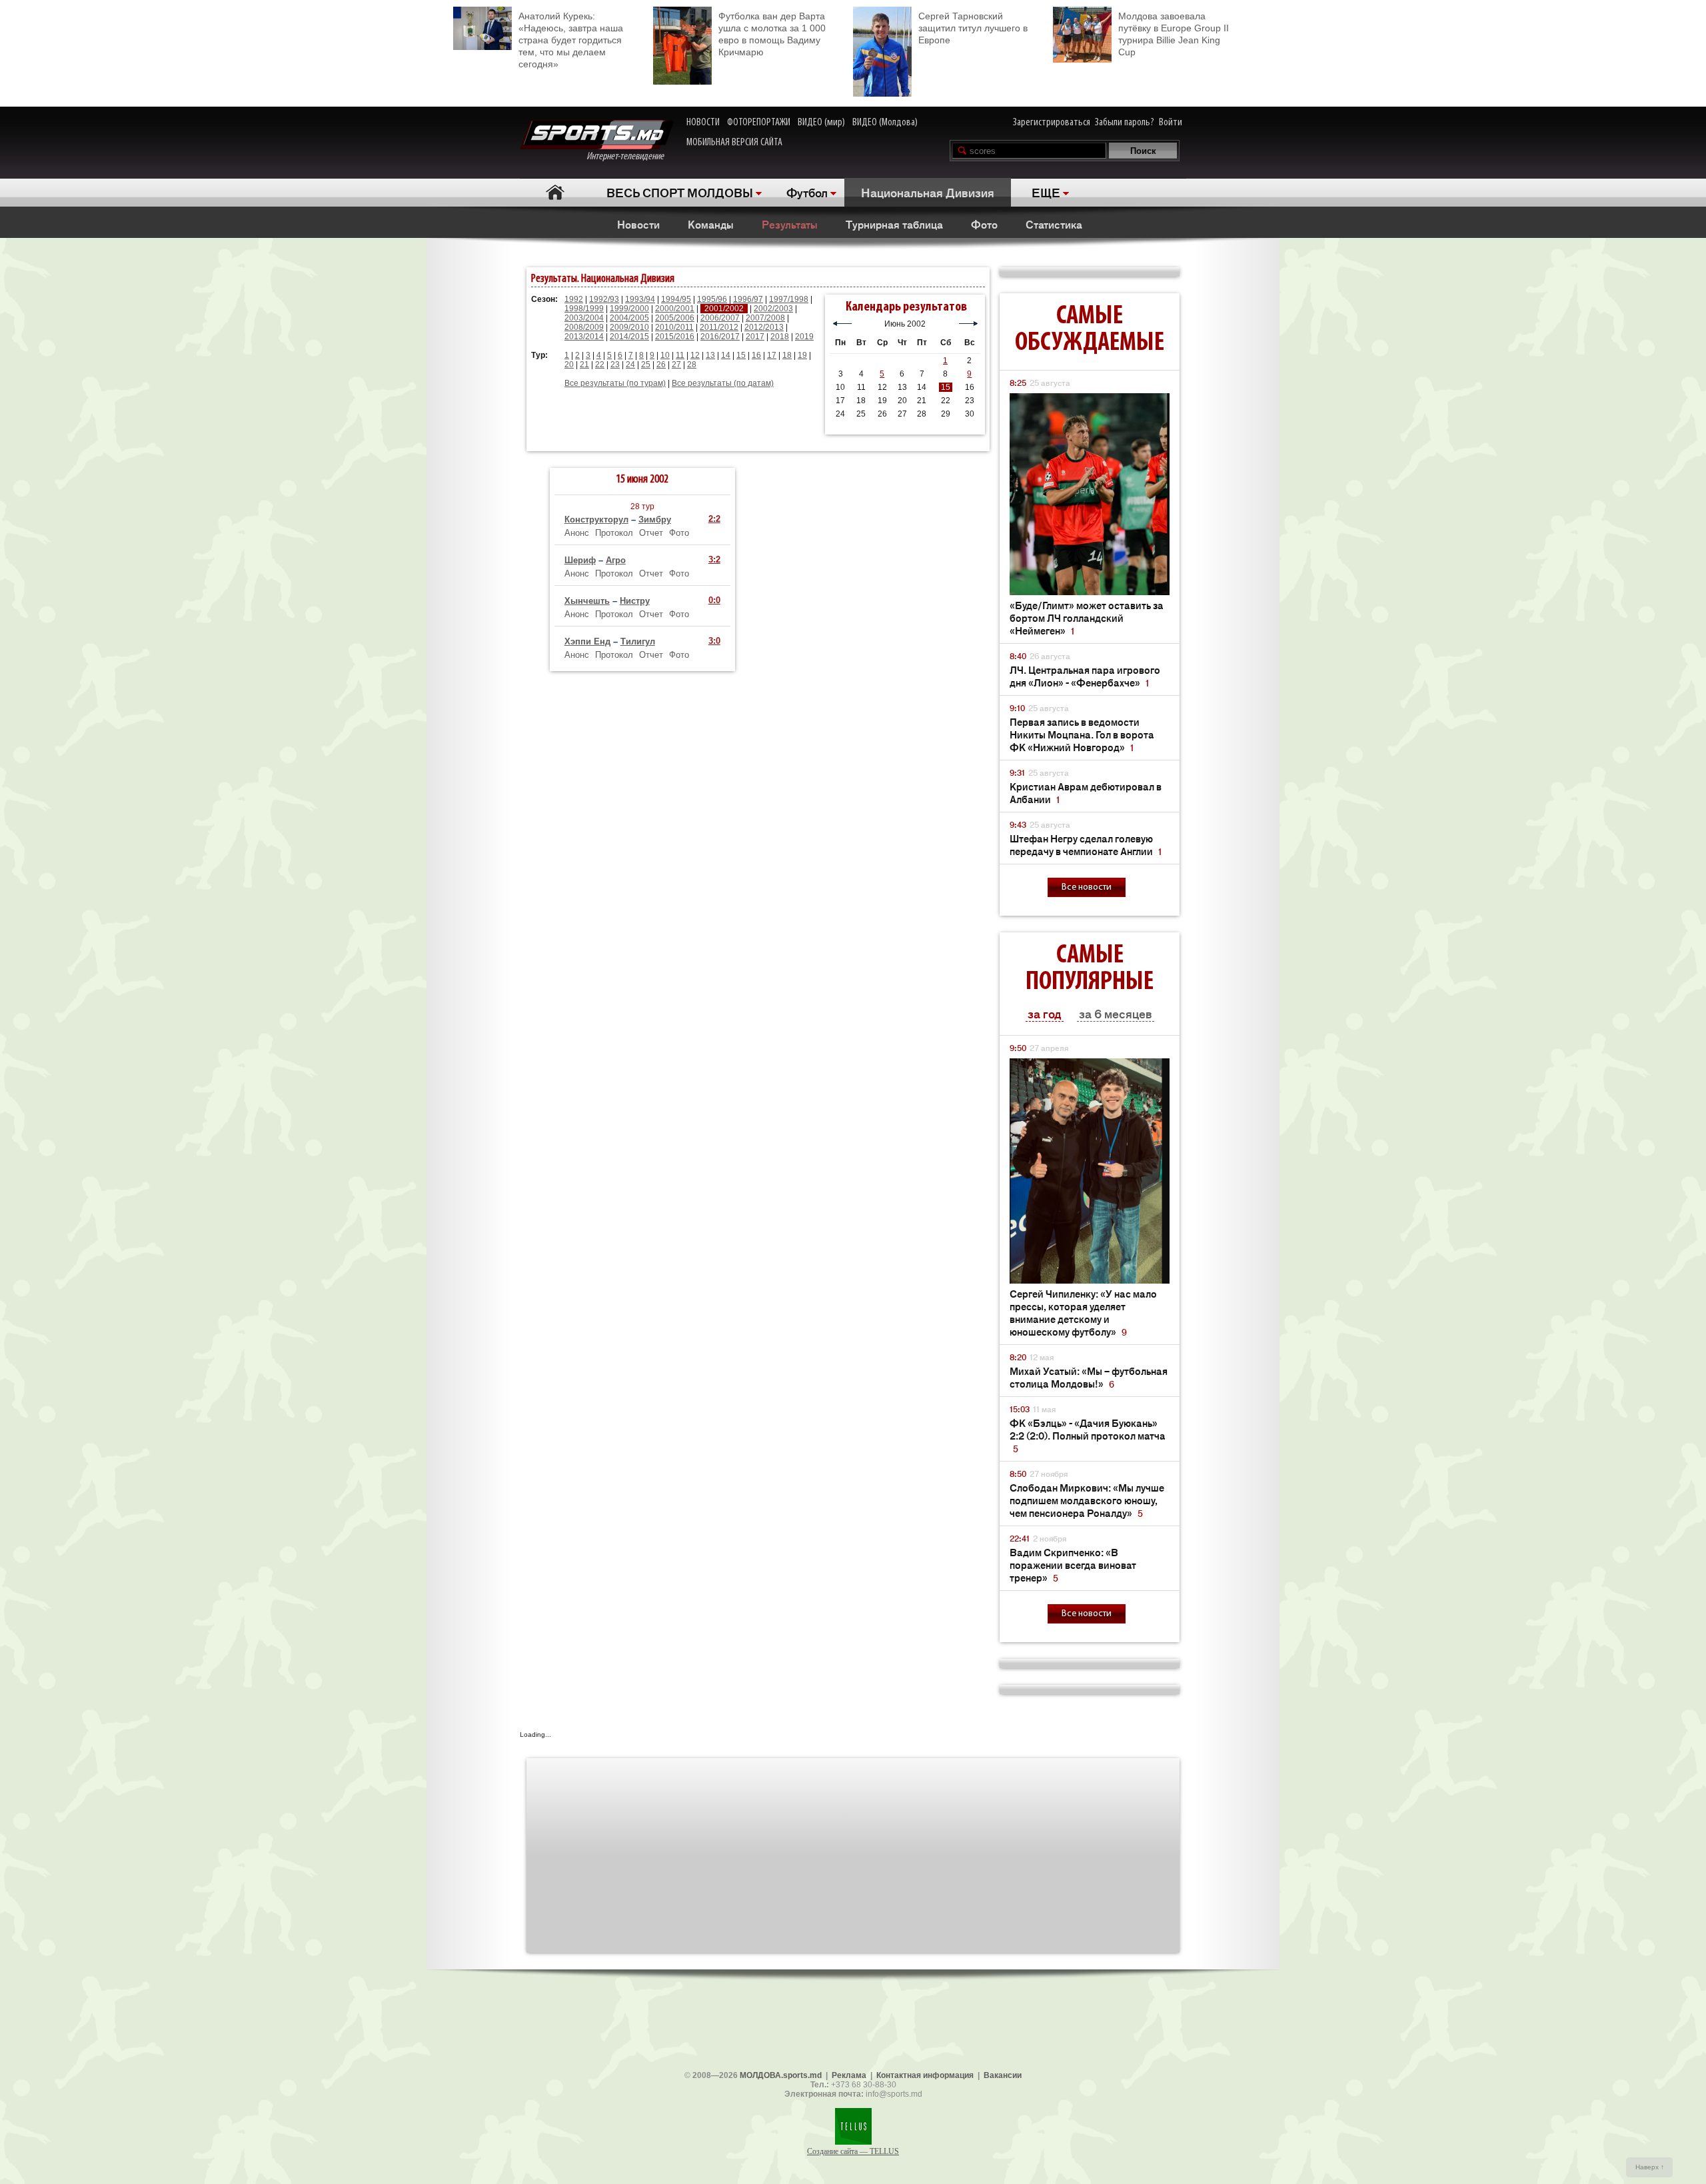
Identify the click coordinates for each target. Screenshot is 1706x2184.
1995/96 (712, 299)
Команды (711, 224)
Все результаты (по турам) (615, 383)
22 (600, 365)
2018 (780, 337)
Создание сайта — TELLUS (853, 2151)
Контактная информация (925, 2075)
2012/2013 (764, 327)
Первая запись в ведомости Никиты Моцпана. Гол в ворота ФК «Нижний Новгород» (1082, 734)
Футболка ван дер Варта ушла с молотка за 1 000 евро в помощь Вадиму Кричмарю (772, 34)
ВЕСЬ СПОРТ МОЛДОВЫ (680, 192)
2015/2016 (675, 337)
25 (646, 365)
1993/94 (640, 299)
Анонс (577, 533)
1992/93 (604, 299)
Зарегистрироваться (1052, 123)
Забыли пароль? (1125, 123)
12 (695, 355)
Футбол (807, 192)
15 (741, 355)
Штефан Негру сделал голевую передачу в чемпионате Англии (1086, 844)
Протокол (614, 533)
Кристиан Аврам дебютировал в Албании (1086, 792)
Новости (638, 224)
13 (710, 355)
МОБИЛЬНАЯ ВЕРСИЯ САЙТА (734, 143)
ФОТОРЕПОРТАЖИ (759, 123)
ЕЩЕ (1046, 192)
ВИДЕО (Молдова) (885, 123)
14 (726, 355)
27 (676, 365)
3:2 (714, 559)
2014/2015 (629, 337)
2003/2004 (584, 318)
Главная (555, 192)
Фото (984, 224)
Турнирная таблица (894, 224)
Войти (1171, 123)
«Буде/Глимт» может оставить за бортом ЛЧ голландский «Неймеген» (1087, 617)
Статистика (1054, 224)
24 (630, 365)
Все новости (1087, 887)
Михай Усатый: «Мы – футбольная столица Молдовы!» (1089, 1377)
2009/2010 (629, 327)
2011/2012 (719, 327)
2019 (804, 337)
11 (680, 355)
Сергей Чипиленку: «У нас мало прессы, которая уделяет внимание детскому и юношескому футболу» (1083, 1312)
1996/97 (748, 299)
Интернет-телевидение (630, 157)
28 (692, 365)
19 (802, 355)
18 (787, 355)
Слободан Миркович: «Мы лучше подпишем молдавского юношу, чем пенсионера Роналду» (1087, 1500)
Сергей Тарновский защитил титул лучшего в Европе (973, 28)
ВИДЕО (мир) (821, 123)
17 (772, 355)
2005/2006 (675, 318)
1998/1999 (584, 309)
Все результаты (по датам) (723, 383)
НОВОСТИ (703, 123)
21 (584, 365)
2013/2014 (584, 337)
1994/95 (676, 299)
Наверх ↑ (1650, 2167)
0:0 (714, 600)
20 (569, 365)
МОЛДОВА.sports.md (781, 2075)
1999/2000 (629, 309)
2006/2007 (720, 318)
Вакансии (1003, 2075)
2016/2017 (720, 337)
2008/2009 (584, 327)
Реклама (849, 2075)
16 (756, 355)
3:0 (714, 641)
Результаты (790, 224)
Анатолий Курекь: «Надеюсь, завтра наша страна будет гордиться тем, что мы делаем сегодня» (571, 40)
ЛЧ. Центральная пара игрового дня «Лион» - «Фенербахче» (1085, 676)
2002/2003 (773, 309)
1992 (574, 299)
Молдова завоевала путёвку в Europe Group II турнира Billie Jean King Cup (1174, 34)
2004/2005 (629, 318)
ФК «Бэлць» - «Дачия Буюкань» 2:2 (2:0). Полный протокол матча (1088, 1435)
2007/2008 (765, 318)
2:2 (714, 519)
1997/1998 (789, 299)
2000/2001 (675, 309)
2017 (755, 337)
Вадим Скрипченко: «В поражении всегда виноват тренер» (1073, 1565)
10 (665, 355)
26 (661, 365)
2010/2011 (674, 327)
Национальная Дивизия (928, 192)
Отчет (651, 533)
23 (615, 365)
